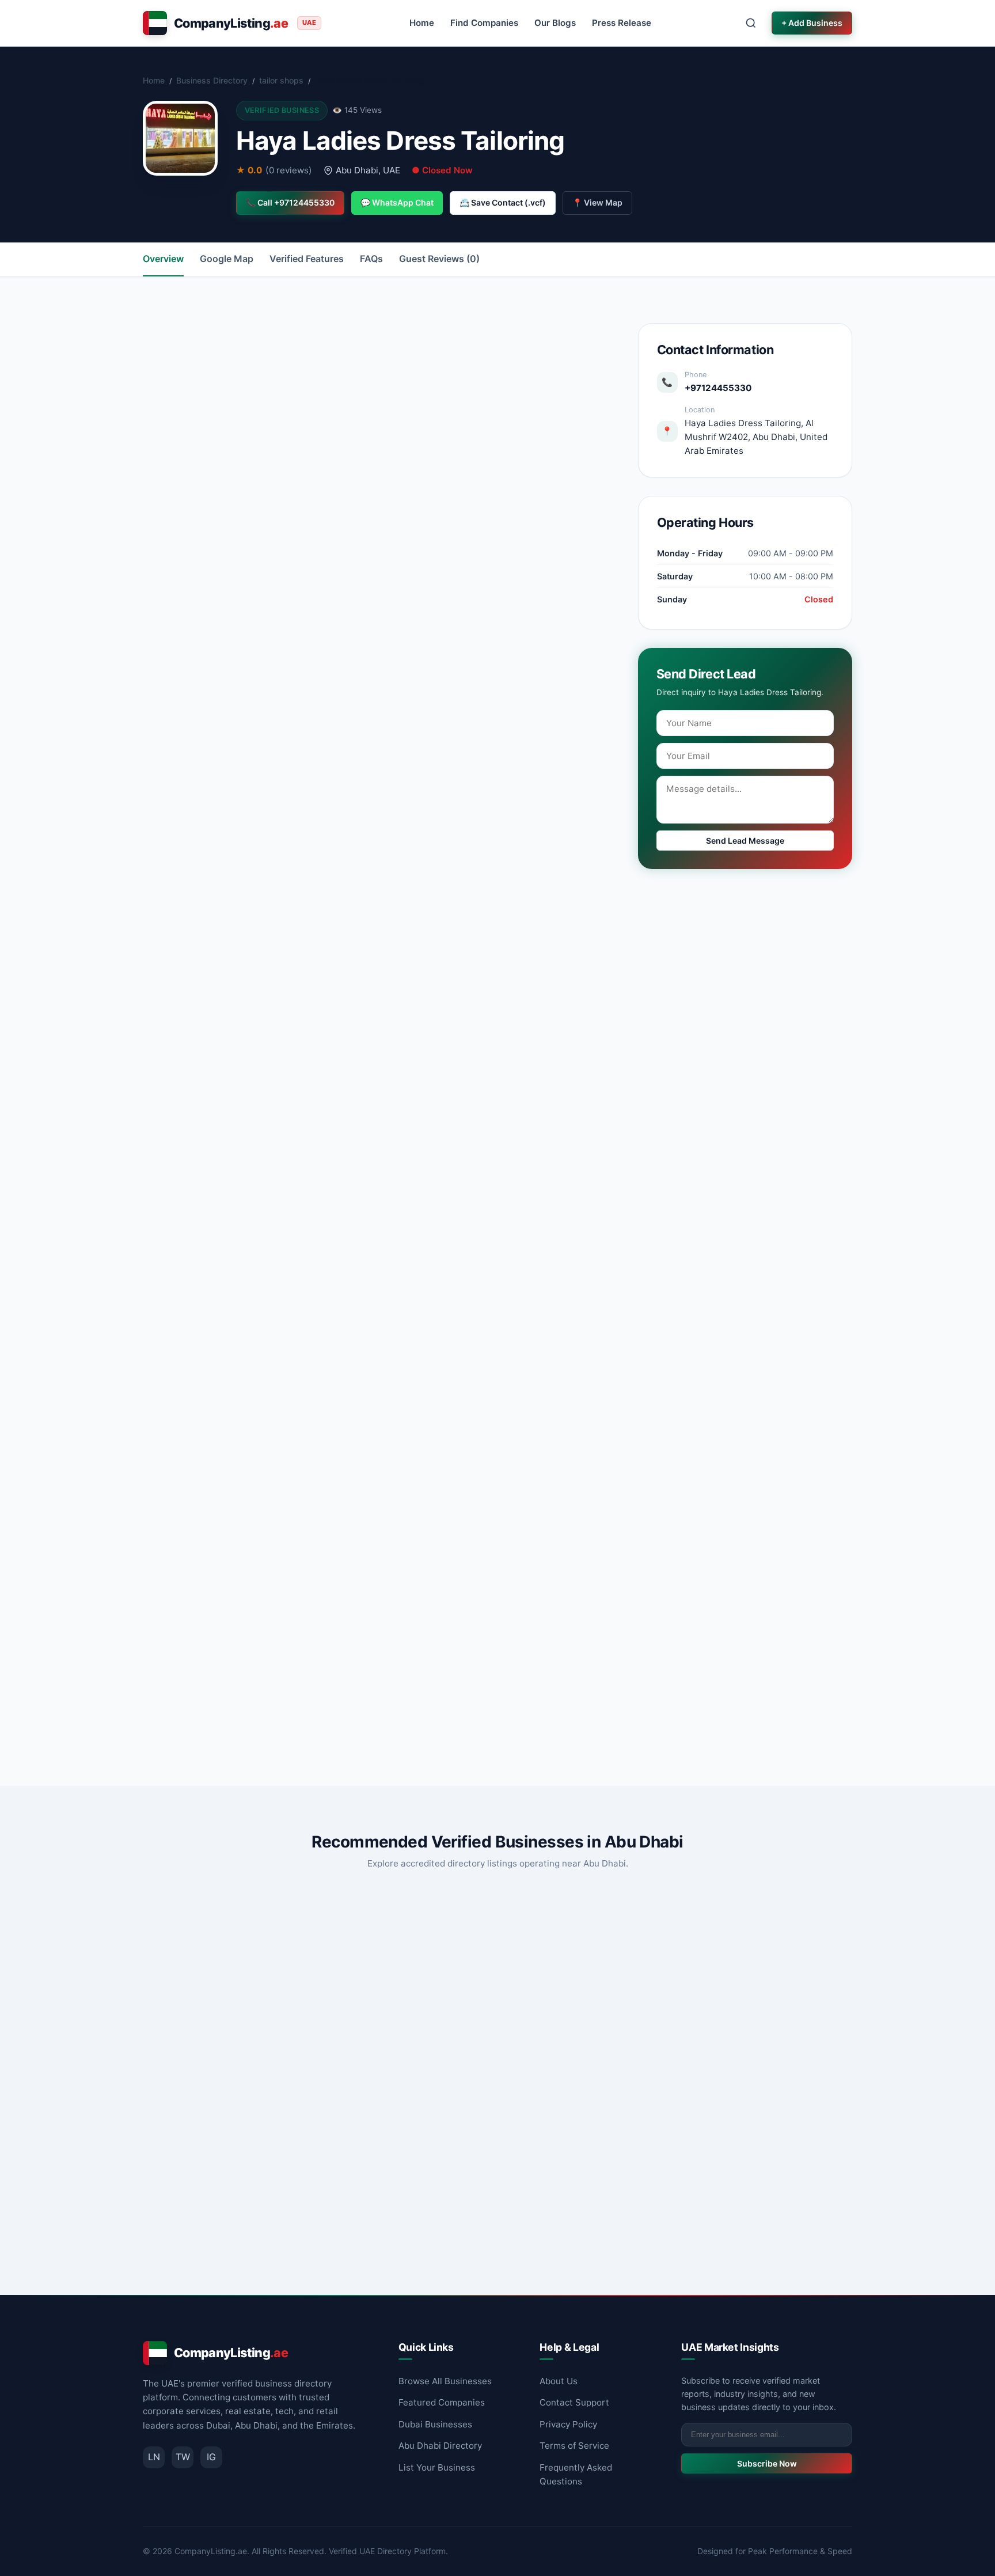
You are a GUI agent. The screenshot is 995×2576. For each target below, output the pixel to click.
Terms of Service (574, 2446)
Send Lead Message (745, 841)
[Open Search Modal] (751, 23)
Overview (163, 259)
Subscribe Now (767, 2463)
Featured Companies (442, 2402)
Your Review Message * (227, 1611)
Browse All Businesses (445, 2381)
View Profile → (317, 2241)
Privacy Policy (568, 2424)
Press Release (622, 23)
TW (183, 2457)
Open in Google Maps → (539, 507)
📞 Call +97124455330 (290, 202)
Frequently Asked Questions (576, 2474)
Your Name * (206, 1507)
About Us (559, 2381)
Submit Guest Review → (247, 1706)
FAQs (371, 259)
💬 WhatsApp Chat (397, 202)
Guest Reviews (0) (439, 259)
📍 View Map (597, 202)
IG (211, 2457)
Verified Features (307, 259)
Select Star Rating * (219, 1558)
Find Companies (484, 23)
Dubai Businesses (435, 2424)
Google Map (227, 259)
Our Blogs (555, 23)
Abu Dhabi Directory (440, 2446)
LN (154, 2457)
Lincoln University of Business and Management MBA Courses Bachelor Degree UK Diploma (252, 2095)
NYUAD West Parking (454, 2080)
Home (422, 23)
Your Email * (408, 1507)
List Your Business (437, 2467)
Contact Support (574, 2402)
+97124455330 (718, 388)
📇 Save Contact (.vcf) (503, 202)
